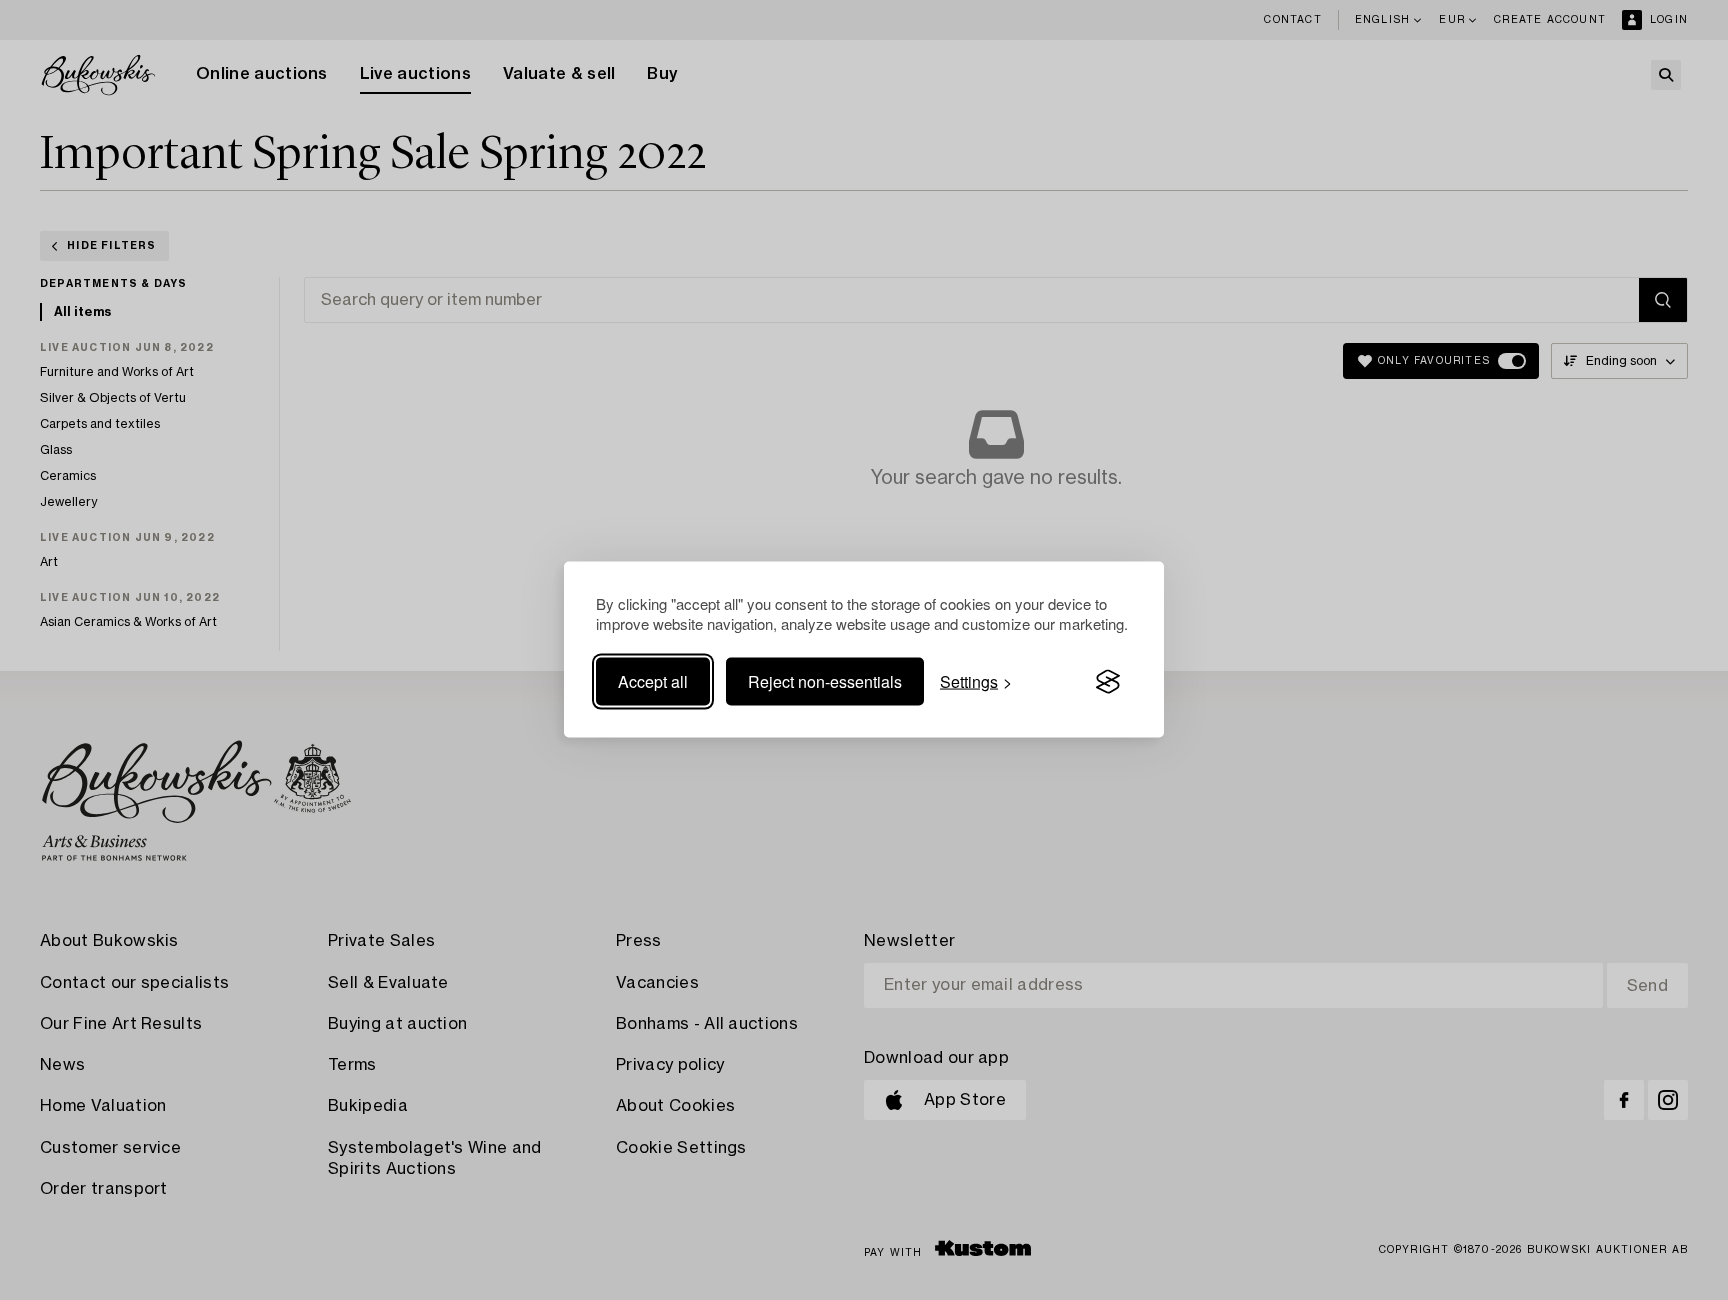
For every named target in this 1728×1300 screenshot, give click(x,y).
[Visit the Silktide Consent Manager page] (1108, 682)
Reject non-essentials (825, 681)
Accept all (653, 681)
